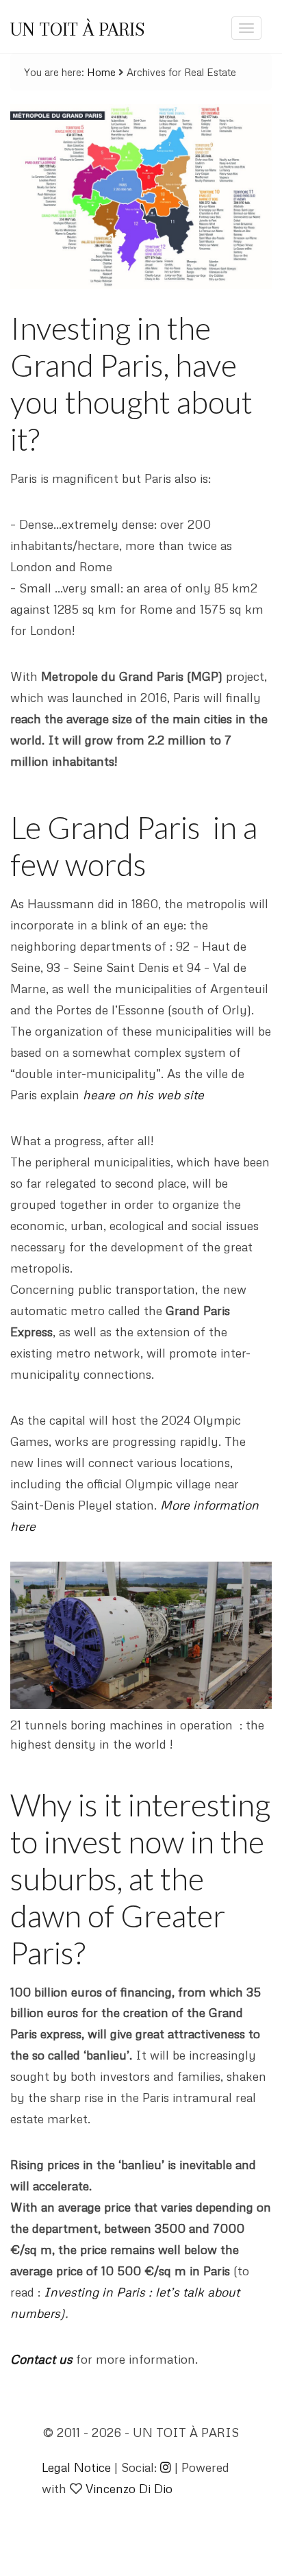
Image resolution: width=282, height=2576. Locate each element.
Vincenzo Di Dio (129, 2488)
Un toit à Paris (77, 29)
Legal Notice (76, 2467)
